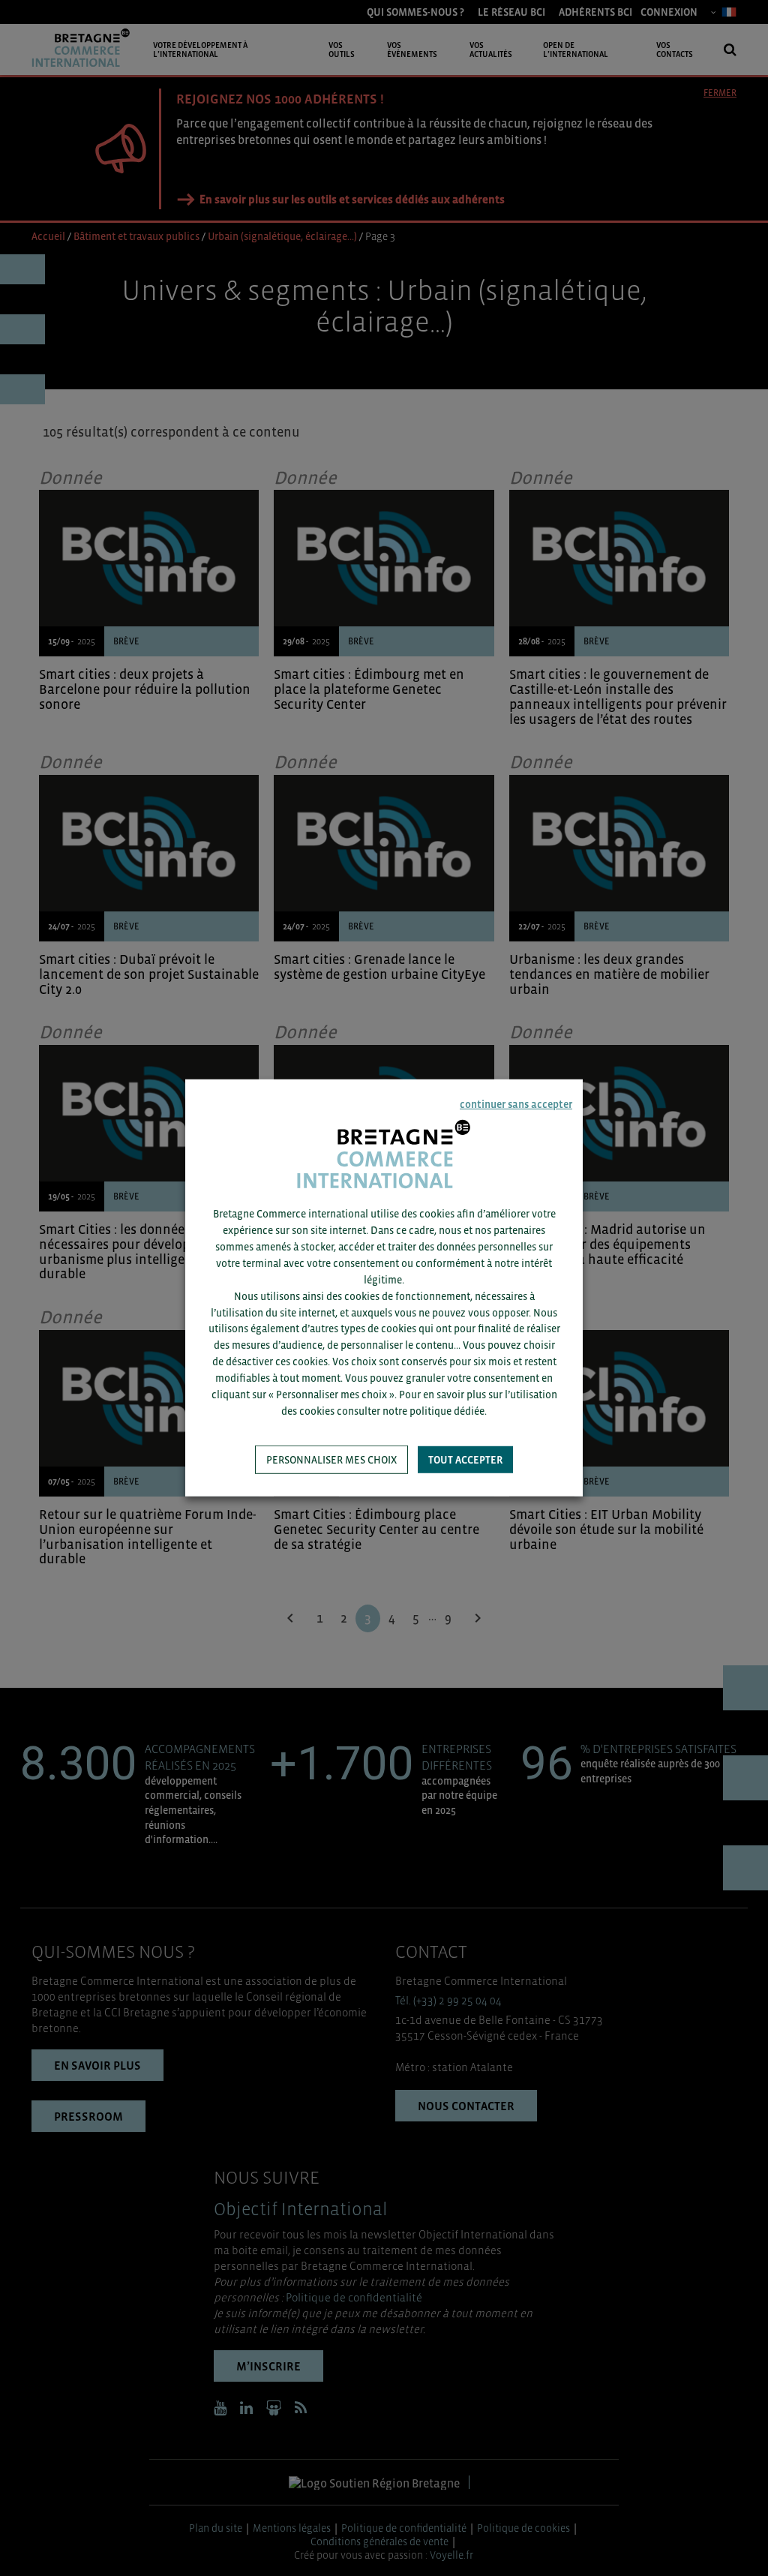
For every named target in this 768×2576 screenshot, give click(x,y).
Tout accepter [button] (465, 1460)
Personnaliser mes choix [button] (331, 1460)
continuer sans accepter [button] (516, 1104)
